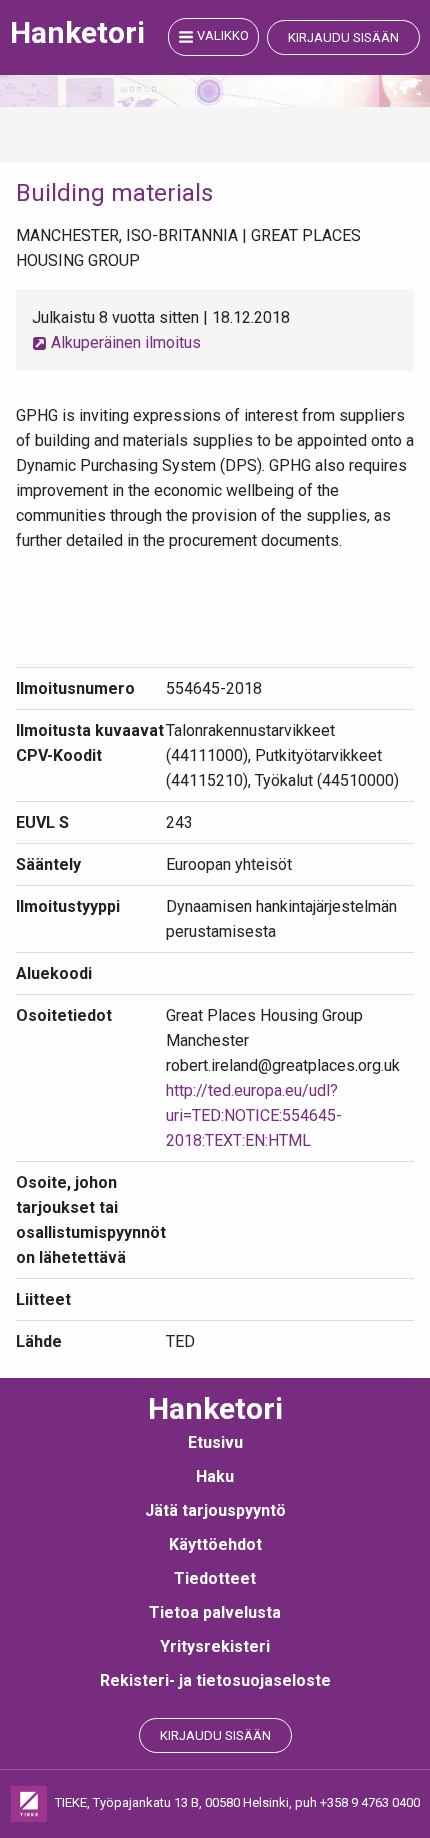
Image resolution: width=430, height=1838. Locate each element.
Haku (215, 1476)
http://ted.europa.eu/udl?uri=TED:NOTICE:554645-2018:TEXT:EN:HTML (254, 1115)
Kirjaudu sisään (343, 37)
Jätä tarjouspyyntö (215, 1510)
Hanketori (77, 32)
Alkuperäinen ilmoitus (124, 342)
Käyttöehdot (215, 1544)
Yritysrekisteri (215, 1646)
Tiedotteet (215, 1578)
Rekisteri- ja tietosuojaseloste (215, 1680)
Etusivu (215, 1442)
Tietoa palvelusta (215, 1612)
